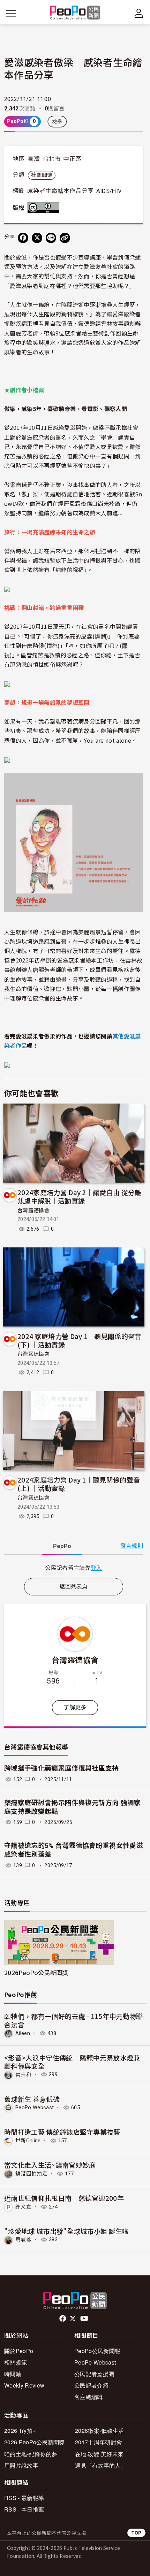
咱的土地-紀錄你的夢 (31, 2454)
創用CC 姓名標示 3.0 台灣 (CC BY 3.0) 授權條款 (45, 208)
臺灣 (34, 159)
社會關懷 (42, 175)
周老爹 (23, 2240)
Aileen (23, 2033)
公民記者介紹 (91, 2385)
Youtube (85, 2319)
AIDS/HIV (109, 191)
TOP (136, 2533)
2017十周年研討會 (99, 2442)
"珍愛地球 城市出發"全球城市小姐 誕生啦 (67, 2231)
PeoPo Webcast (35, 2107)
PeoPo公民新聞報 (97, 2351)
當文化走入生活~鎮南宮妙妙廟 (50, 2165)
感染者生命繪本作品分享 (61, 191)
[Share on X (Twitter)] (37, 238)
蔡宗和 (23, 2074)
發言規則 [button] (132, 1546)
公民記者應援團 (94, 2374)
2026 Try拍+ (20, 2431)
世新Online (28, 2141)
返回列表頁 (74, 1587)
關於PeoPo (19, 2351)
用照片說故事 (21, 2465)
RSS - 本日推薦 (24, 2509)
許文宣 (23, 2207)
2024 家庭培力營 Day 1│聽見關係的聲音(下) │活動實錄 (80, 1340)
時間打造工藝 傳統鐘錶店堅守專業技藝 (62, 2132)
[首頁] (75, 13)
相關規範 (16, 2362)
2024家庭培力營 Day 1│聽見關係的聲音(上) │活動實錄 (79, 1484)
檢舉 (57, 122)
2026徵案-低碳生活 (100, 2431)
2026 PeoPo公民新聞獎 (35, 2442)
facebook (63, 2319)
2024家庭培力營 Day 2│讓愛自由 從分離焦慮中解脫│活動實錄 (80, 1196)
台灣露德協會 (33, 1210)
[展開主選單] (11, 13)
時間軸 (13, 2374)
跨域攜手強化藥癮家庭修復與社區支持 (61, 1768)
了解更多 (75, 1707)
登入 (96, 1568)
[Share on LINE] (51, 238)
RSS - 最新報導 (24, 2498)
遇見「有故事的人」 (101, 2465)
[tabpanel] (74, 1568)
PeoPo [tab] (62, 1546)
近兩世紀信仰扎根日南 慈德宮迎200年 (64, 2198)
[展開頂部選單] (139, 13)
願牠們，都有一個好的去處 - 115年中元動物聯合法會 (74, 2020)
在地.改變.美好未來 (99, 2454)
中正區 (72, 159)
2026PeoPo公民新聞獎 (36, 1972)
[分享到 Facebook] (23, 238)
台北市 (52, 159)
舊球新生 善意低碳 (32, 2099)
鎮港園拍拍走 (31, 2174)
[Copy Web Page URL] (65, 238)
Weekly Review (24, 2385)
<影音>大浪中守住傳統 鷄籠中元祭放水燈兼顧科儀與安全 (72, 2062)
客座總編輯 (89, 2397)
